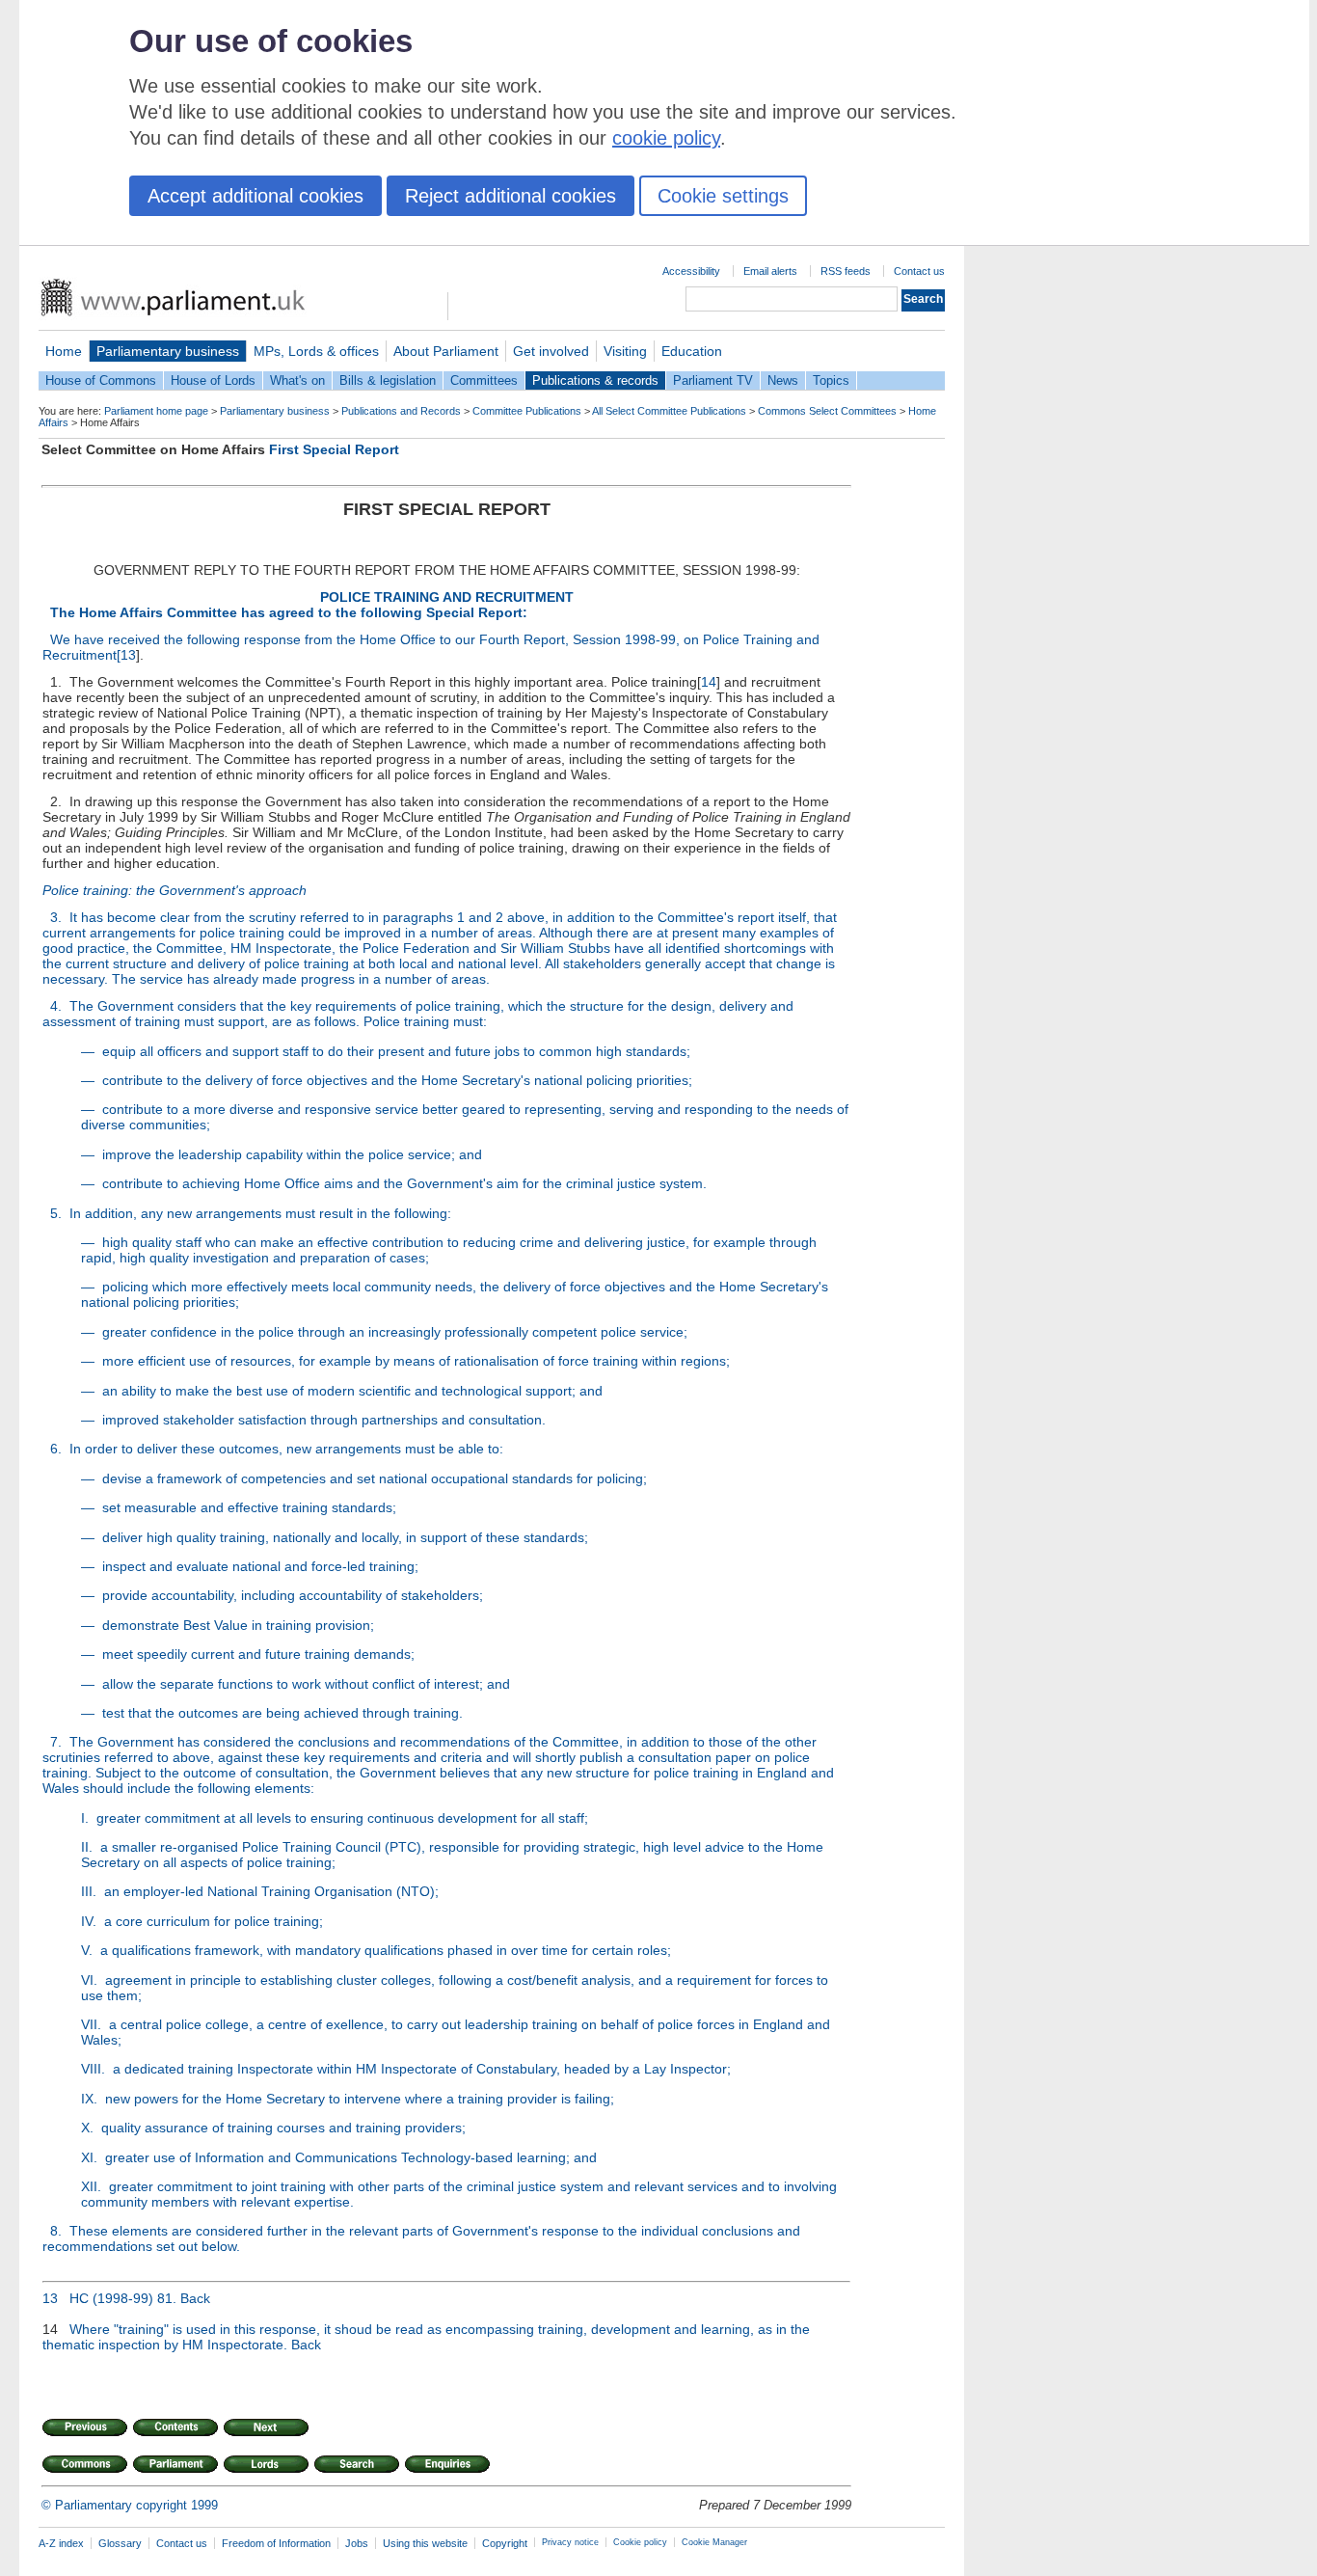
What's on (297, 380)
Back (195, 2298)
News (783, 380)
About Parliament (446, 351)
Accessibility (691, 271)
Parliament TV (713, 380)
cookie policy (666, 138)
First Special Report (334, 449)
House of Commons (101, 380)
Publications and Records (401, 411)
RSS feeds (846, 271)
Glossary (120, 2543)
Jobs (357, 2543)
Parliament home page (156, 411)
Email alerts (770, 271)
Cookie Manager (714, 2542)
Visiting (625, 351)
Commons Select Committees (827, 411)
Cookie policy (640, 2542)
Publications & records (595, 380)
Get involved (551, 351)
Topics (831, 380)
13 (128, 655)
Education (692, 351)
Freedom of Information (276, 2543)
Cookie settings (723, 196)
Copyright (505, 2543)
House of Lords (213, 380)
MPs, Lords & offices (316, 351)
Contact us (919, 271)
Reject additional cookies (511, 196)
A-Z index (61, 2543)
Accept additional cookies (255, 196)
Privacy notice (570, 2542)
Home (64, 351)
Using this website (425, 2543)
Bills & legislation (388, 380)
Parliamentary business (168, 351)
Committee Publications (527, 411)
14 (709, 682)
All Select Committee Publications (669, 411)
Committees (484, 380)
